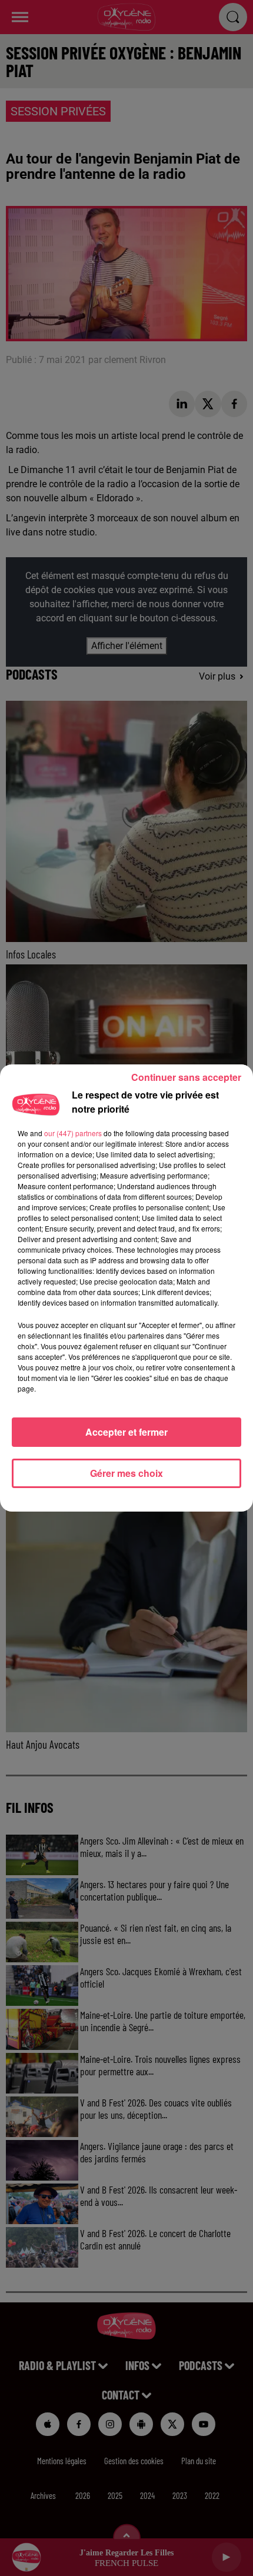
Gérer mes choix (126, 1473)
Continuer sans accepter (186, 1077)
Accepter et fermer (126, 1432)
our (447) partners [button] (73, 1133)
